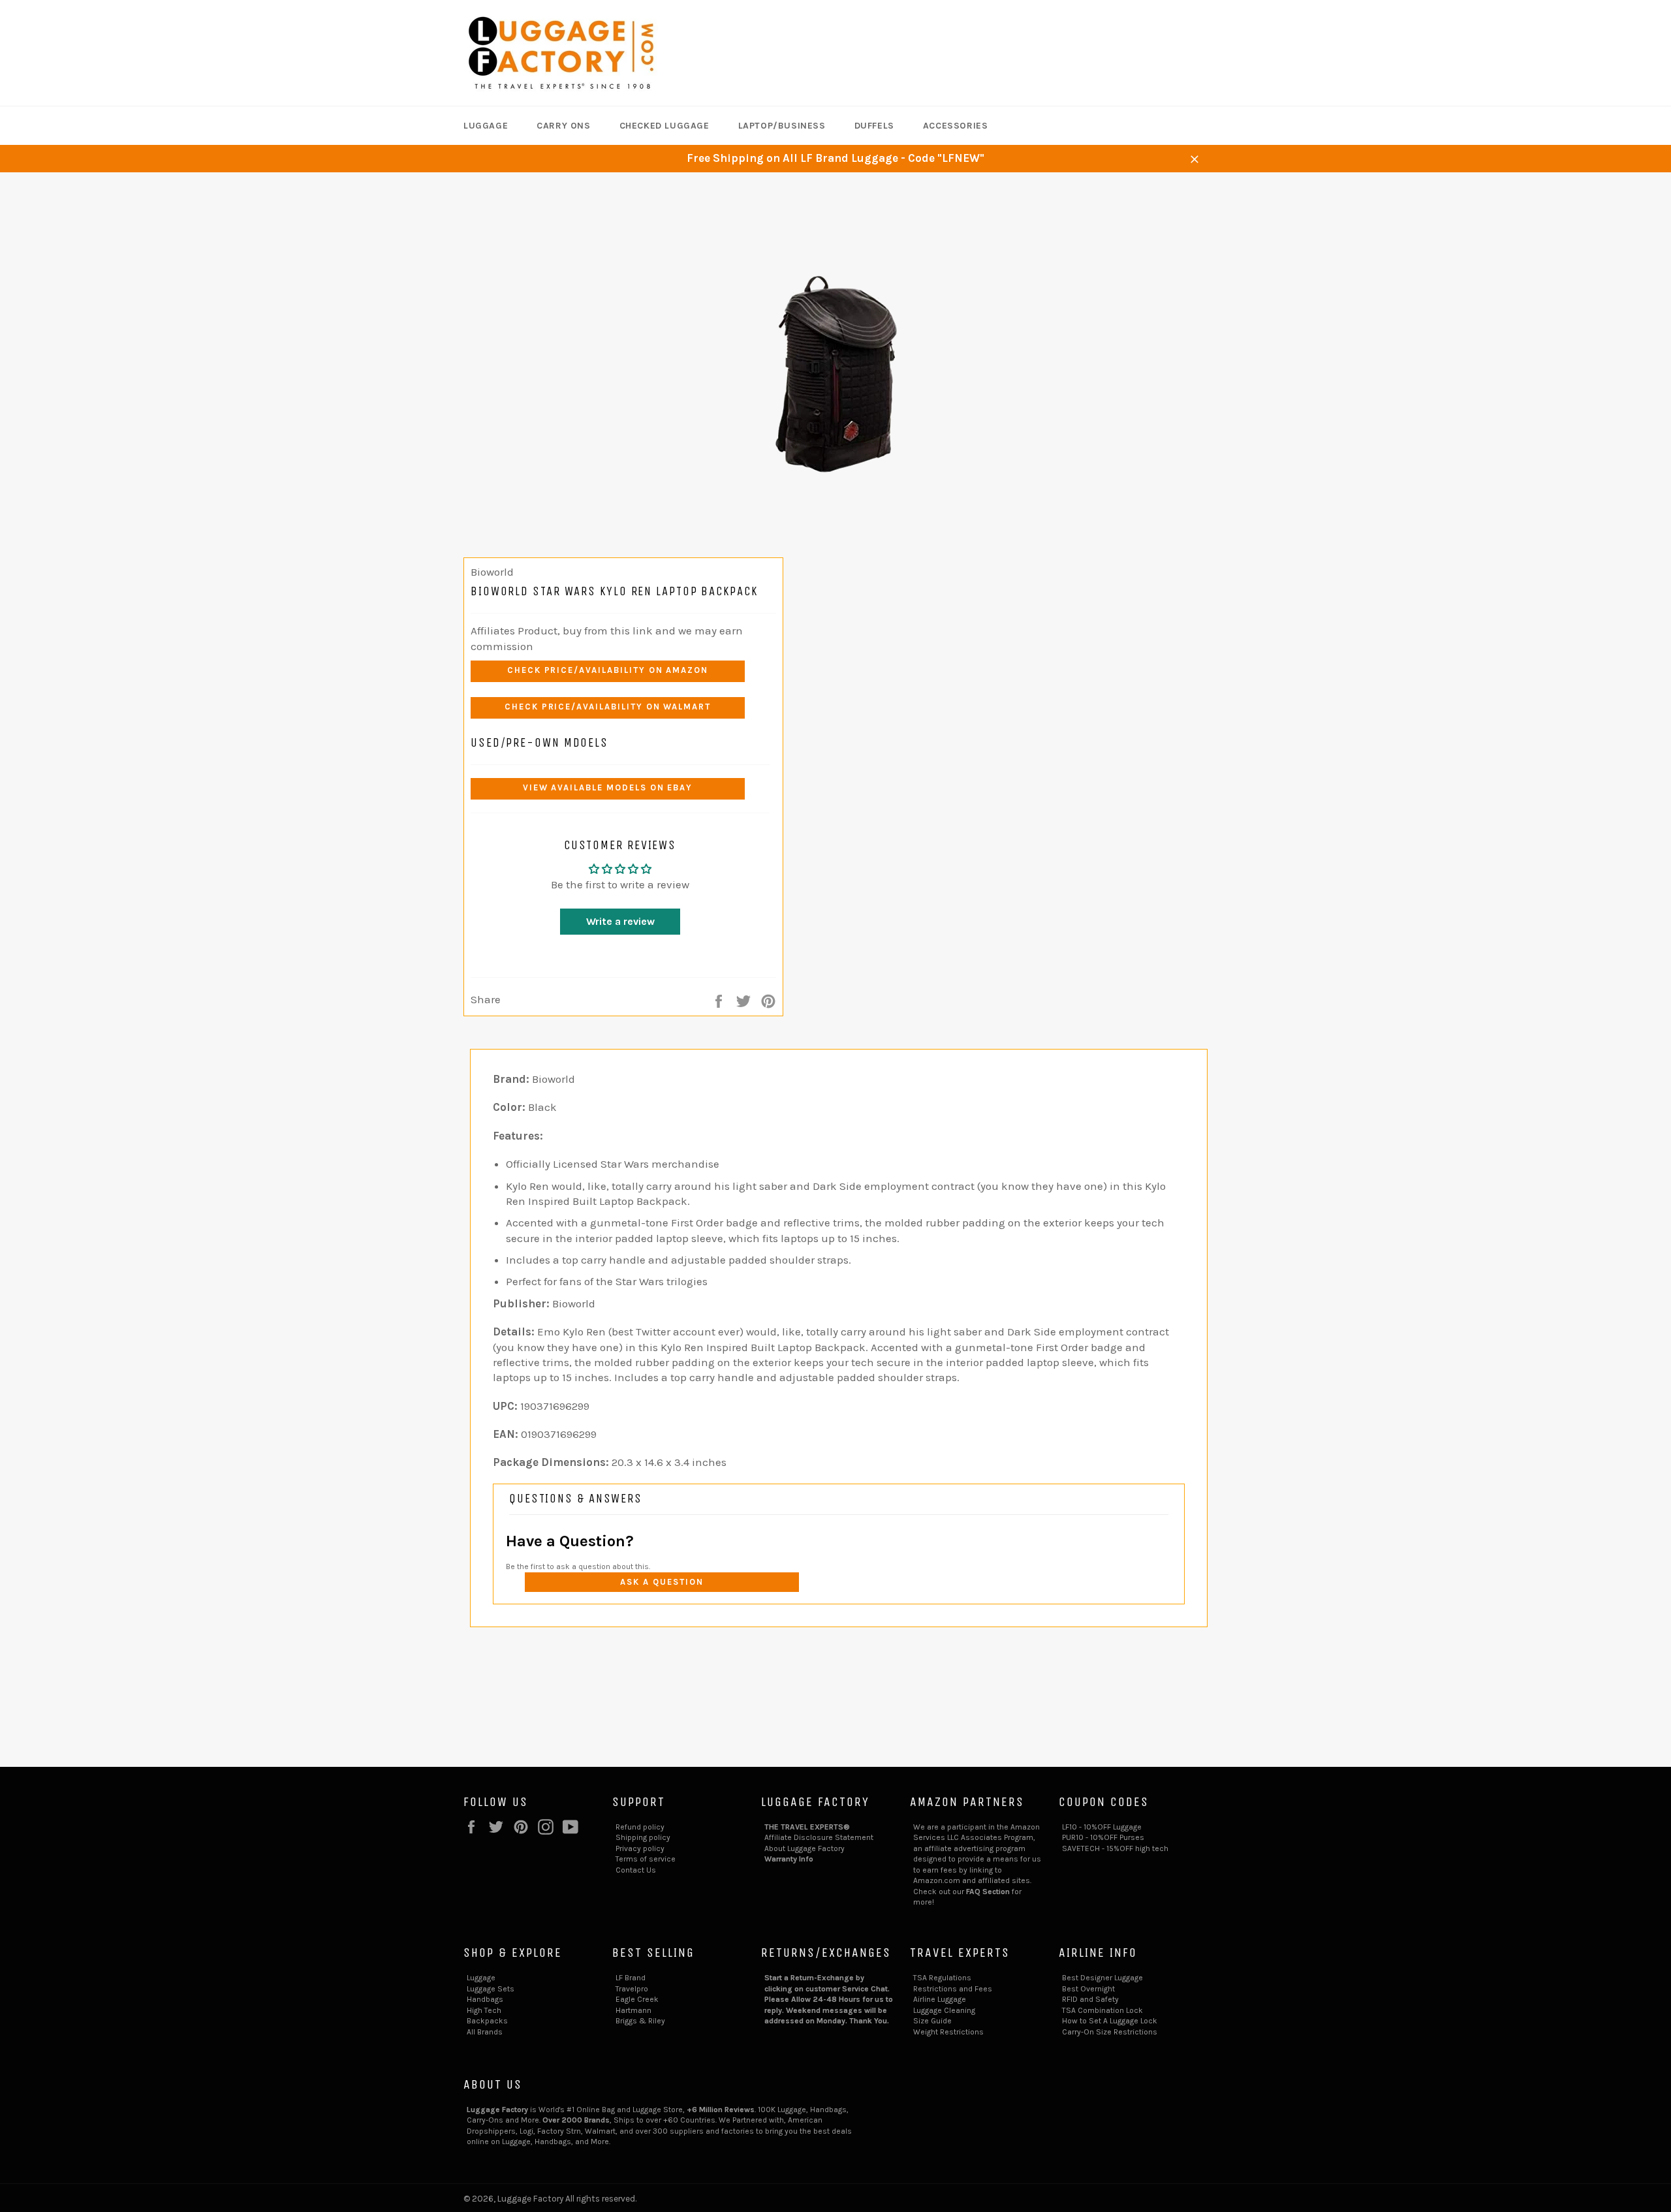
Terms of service (646, 1859)
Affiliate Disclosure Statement (819, 1837)
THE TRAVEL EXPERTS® (807, 1827)
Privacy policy (640, 1848)
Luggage (486, 126)
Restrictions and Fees (953, 1989)
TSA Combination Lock (1102, 2010)
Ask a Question (662, 1582)
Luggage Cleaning (944, 2010)
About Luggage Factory (804, 1848)
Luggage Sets (491, 1989)
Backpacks (487, 2021)
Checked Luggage (664, 126)
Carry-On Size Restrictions (1110, 2032)
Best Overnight (1088, 1989)
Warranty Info (789, 1859)
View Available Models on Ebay (608, 787)
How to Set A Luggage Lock (1110, 2021)
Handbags (485, 1999)
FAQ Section (988, 1892)
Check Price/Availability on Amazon (608, 670)
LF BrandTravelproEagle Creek (637, 1988)
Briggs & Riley (640, 2021)
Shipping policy (643, 1837)
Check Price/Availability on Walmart (608, 707)
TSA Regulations (942, 1978)
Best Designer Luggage (1102, 1978)
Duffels (874, 126)
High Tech (484, 2010)
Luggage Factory (530, 2199)
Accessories (956, 126)
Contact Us (636, 1870)
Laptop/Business (782, 126)
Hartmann (633, 2010)
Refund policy (640, 1827)
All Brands (485, 2032)
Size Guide (932, 2021)
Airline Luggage (940, 1999)
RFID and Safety (1090, 1999)
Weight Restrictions (948, 2032)
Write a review (620, 921)
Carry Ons (563, 126)
